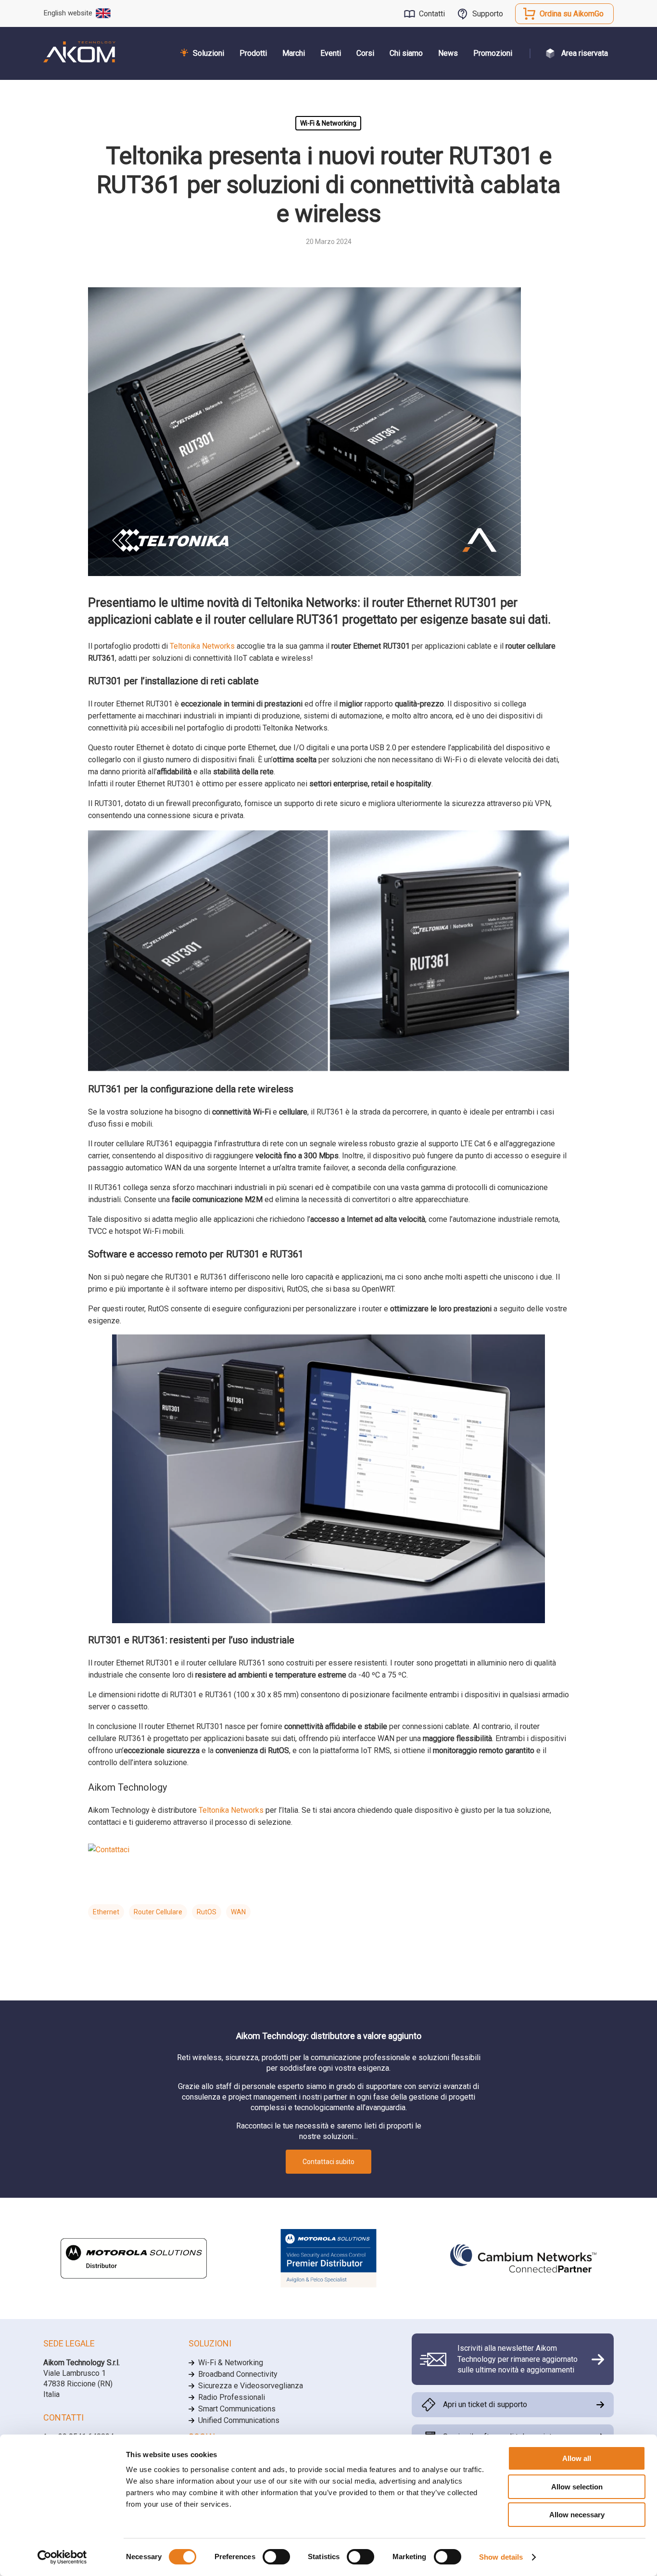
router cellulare (158, 1912)
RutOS (207, 1912)
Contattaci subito (328, 2162)
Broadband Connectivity (238, 2374)
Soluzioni (208, 53)
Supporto (488, 14)
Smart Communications (237, 2409)
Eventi (331, 53)
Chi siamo (406, 53)
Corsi (365, 53)
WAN (238, 1912)
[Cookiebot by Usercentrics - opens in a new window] (62, 2557)
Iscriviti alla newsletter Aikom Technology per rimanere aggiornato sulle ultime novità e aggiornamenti (518, 2359)
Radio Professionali (232, 2397)
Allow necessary (577, 2515)
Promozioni (493, 53)
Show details (501, 2557)
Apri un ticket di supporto (485, 2404)
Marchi (294, 53)
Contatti (432, 14)
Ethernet (106, 1912)
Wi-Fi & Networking (328, 123)
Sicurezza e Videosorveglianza (251, 2386)
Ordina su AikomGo (572, 14)
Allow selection (577, 2487)
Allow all (577, 2458)
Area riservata (585, 53)
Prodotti (253, 53)
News (448, 53)
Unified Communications (239, 2420)
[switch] (276, 2557)
